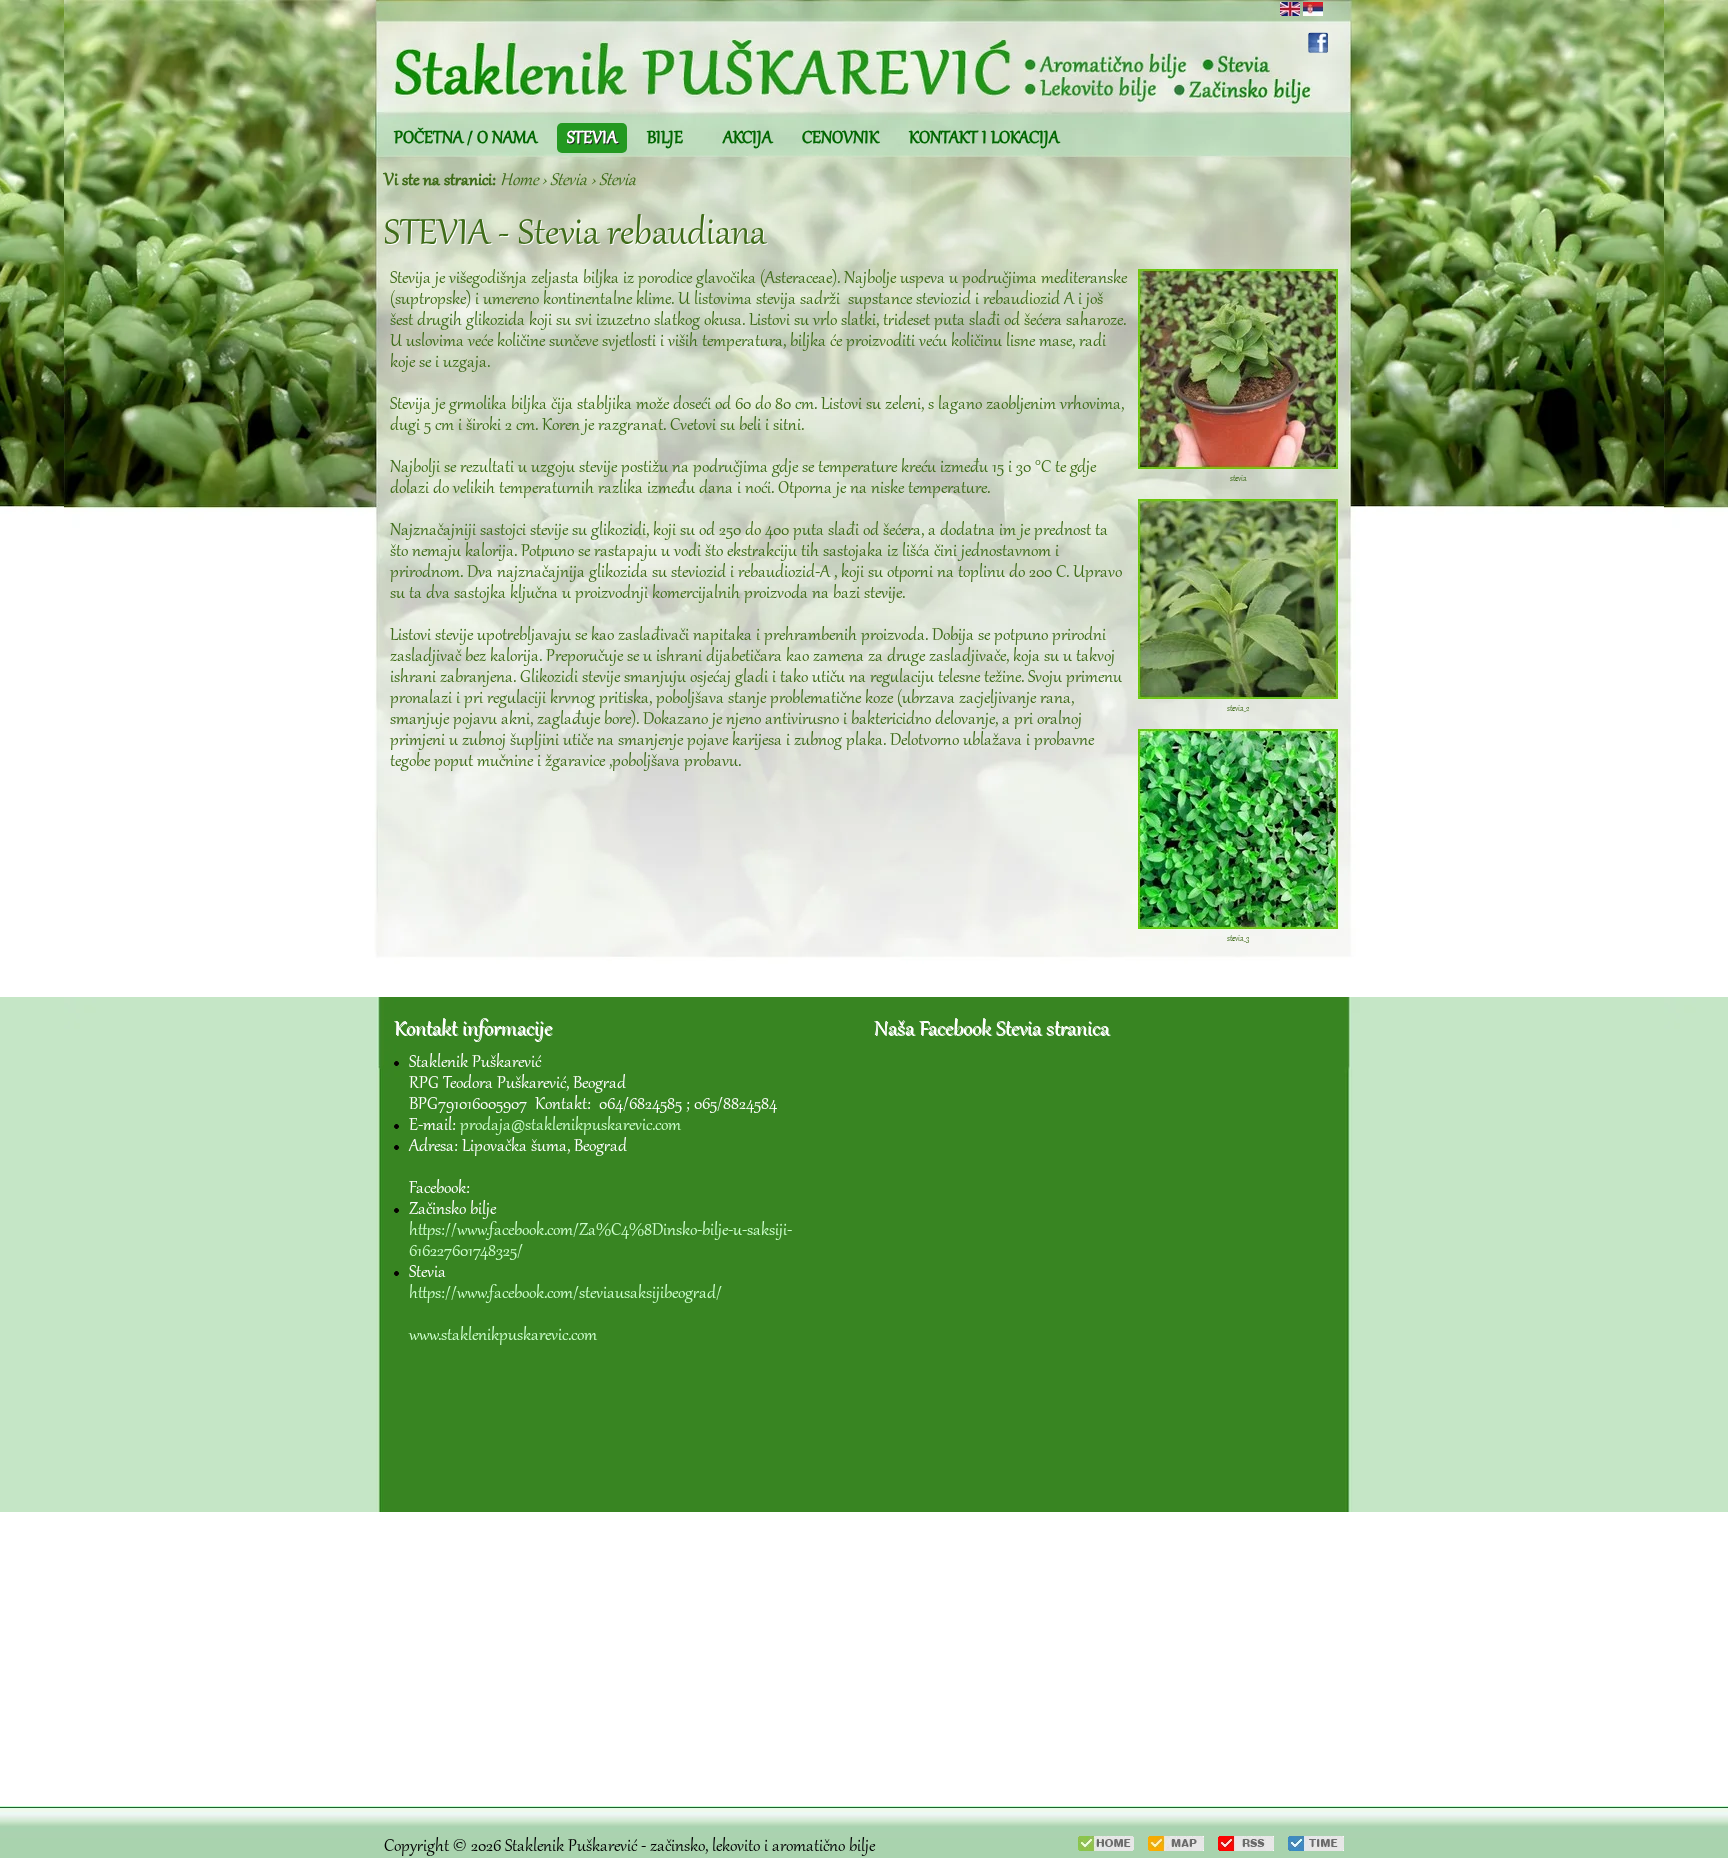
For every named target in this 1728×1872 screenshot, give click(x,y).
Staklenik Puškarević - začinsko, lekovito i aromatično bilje (690, 1847)
